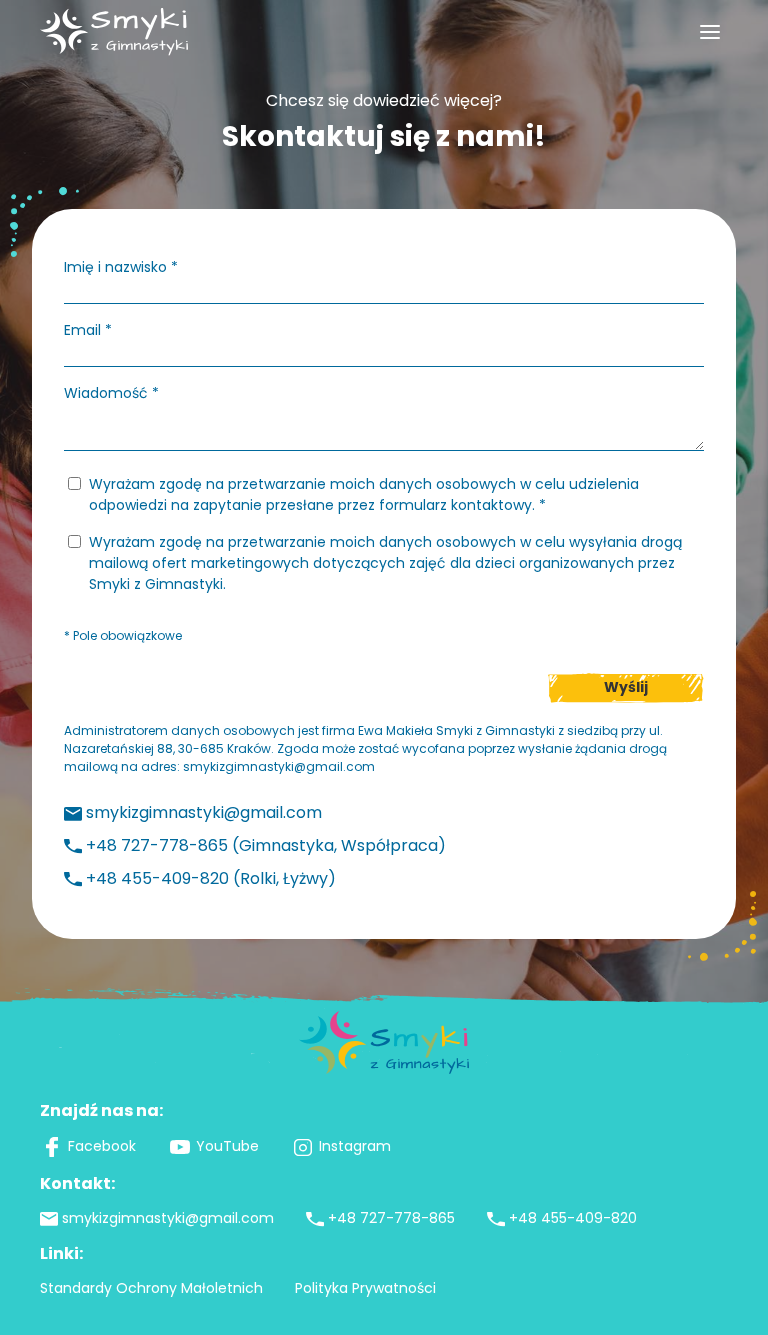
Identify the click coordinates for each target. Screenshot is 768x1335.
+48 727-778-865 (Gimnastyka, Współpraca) (266, 845)
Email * (88, 330)
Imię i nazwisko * (121, 267)
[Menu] (710, 32)
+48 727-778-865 (391, 1218)
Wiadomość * (111, 393)
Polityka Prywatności (365, 1288)
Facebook (102, 1146)
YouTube (227, 1146)
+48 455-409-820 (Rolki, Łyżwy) (211, 878)
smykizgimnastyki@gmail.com (279, 766)
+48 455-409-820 (573, 1218)
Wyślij (626, 687)
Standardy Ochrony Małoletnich (151, 1288)
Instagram (355, 1146)
